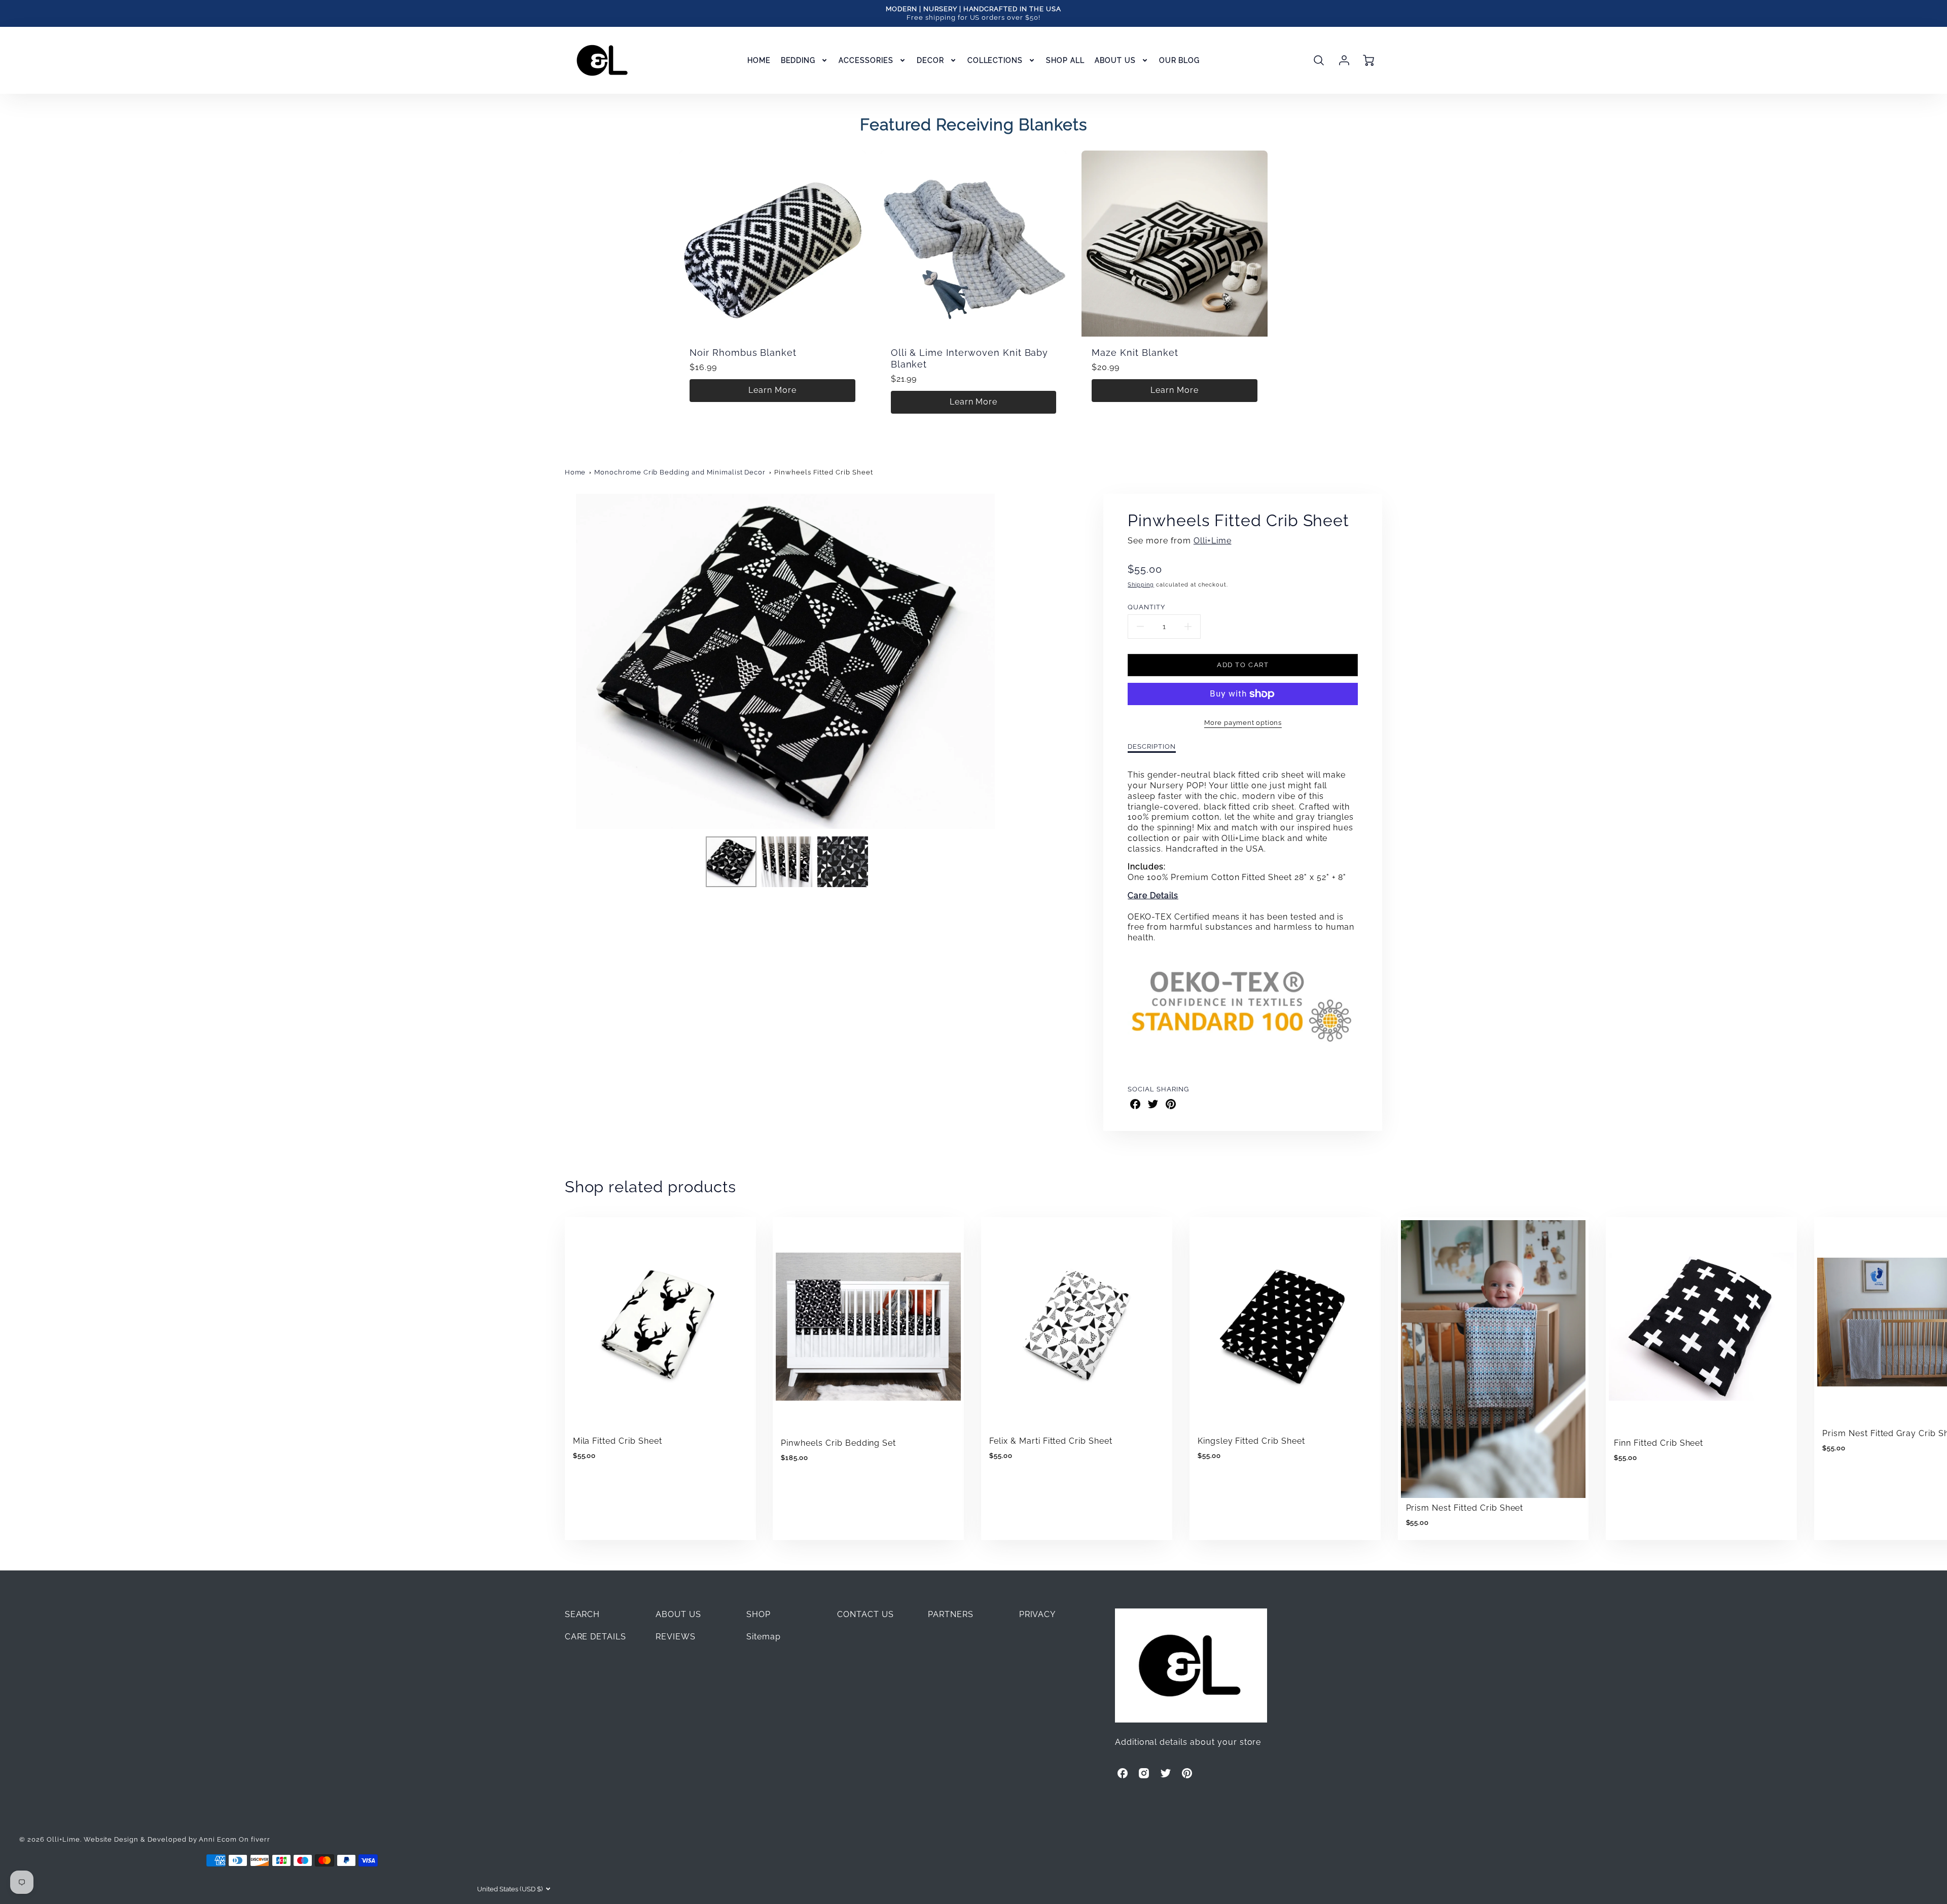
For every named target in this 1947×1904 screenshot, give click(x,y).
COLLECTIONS (995, 60)
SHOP (759, 1614)
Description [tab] (1152, 746)
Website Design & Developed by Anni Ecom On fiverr (177, 1839)
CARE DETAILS (596, 1637)
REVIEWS (676, 1637)
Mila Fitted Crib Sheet (618, 1441)
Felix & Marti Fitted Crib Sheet (1051, 1441)
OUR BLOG (1180, 60)
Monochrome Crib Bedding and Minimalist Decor (680, 472)
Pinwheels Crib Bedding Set (838, 1443)
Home (575, 472)
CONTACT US (866, 1614)
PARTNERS (951, 1614)
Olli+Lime (1213, 541)
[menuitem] (759, 60)
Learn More (772, 390)
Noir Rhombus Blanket (743, 353)
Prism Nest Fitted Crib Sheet (1465, 1508)
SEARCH (583, 1614)
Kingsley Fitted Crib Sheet (1251, 1441)
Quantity (1146, 607)
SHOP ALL (1065, 60)
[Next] (1014, 661)
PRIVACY (1038, 1614)
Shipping (1141, 584)
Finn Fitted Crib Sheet (1658, 1443)
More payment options (1243, 723)
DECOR (930, 60)
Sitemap (764, 1637)
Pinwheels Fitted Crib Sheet (824, 472)
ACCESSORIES (866, 60)
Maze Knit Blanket (1135, 353)
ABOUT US (1115, 60)
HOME (759, 60)
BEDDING (798, 60)
